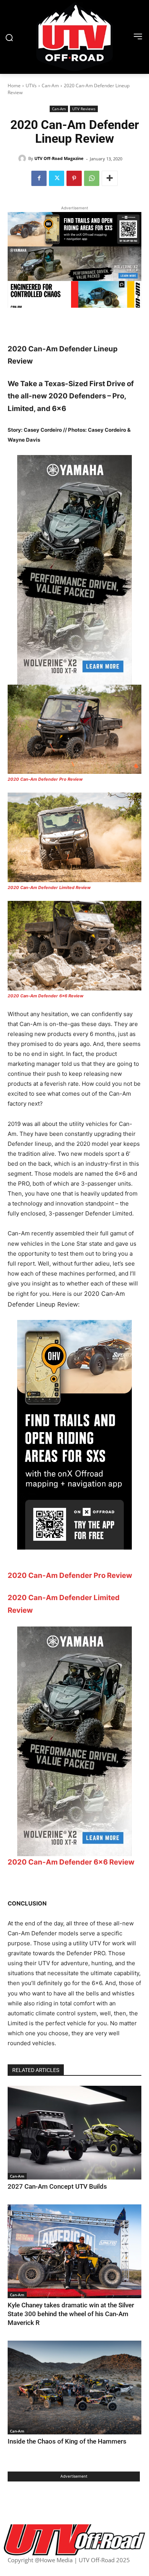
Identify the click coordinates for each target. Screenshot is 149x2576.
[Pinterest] (74, 178)
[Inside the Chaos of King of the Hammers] (74, 2388)
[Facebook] (39, 178)
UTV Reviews (84, 109)
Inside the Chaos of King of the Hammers (67, 2441)
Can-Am (50, 86)
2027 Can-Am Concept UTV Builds (57, 2186)
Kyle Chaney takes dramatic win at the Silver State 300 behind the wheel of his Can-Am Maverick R (71, 2314)
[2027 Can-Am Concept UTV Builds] (74, 2133)
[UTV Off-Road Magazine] (23, 158)
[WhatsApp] (92, 178)
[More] (110, 178)
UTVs (31, 86)
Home (14, 86)
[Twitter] (57, 178)
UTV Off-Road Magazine (59, 158)
